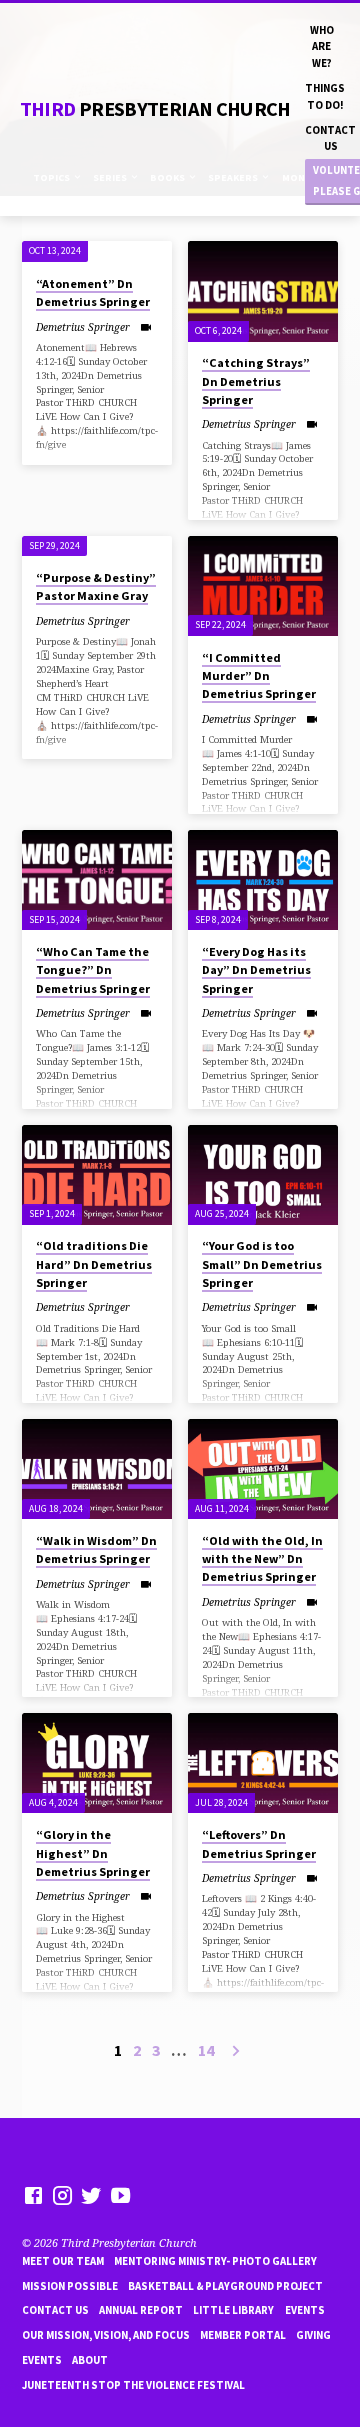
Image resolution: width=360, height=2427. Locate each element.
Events (305, 2310)
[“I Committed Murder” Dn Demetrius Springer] (263, 586)
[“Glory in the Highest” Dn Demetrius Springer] (97, 1763)
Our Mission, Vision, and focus (106, 2335)
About (90, 2360)
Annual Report (141, 2310)
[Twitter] (91, 2195)
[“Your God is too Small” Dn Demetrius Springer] (263, 1175)
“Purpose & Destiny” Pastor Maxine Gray (96, 586)
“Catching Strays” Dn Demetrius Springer (256, 380)
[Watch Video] (145, 327)
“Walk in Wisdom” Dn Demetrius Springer (96, 1549)
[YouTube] (120, 2195)
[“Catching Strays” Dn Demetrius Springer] (263, 291)
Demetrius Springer (83, 327)
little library (233, 2310)
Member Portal (243, 2335)
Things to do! (325, 96)
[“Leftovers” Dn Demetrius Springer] (263, 1763)
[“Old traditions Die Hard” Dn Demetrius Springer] (97, 1175)
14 (206, 2050)
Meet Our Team (63, 2261)
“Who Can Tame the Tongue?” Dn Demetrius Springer (93, 969)
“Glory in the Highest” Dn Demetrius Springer (93, 1852)
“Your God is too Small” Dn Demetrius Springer (262, 1263)
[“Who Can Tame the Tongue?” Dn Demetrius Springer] (97, 880)
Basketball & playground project (225, 2286)
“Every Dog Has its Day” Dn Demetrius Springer (256, 969)
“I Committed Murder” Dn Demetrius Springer (259, 675)
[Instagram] (62, 2195)
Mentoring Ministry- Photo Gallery (215, 2261)
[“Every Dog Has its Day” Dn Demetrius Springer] (263, 880)
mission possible (70, 2286)
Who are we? (322, 46)
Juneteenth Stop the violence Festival (133, 2385)
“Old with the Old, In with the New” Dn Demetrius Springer (262, 1558)
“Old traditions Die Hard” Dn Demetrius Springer (94, 1263)
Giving (313, 2335)
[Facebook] (33, 2195)
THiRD (155, 109)
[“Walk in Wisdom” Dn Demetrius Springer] (97, 1469)
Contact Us (330, 138)
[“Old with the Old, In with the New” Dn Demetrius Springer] (263, 1469)
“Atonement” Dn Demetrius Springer (93, 292)
